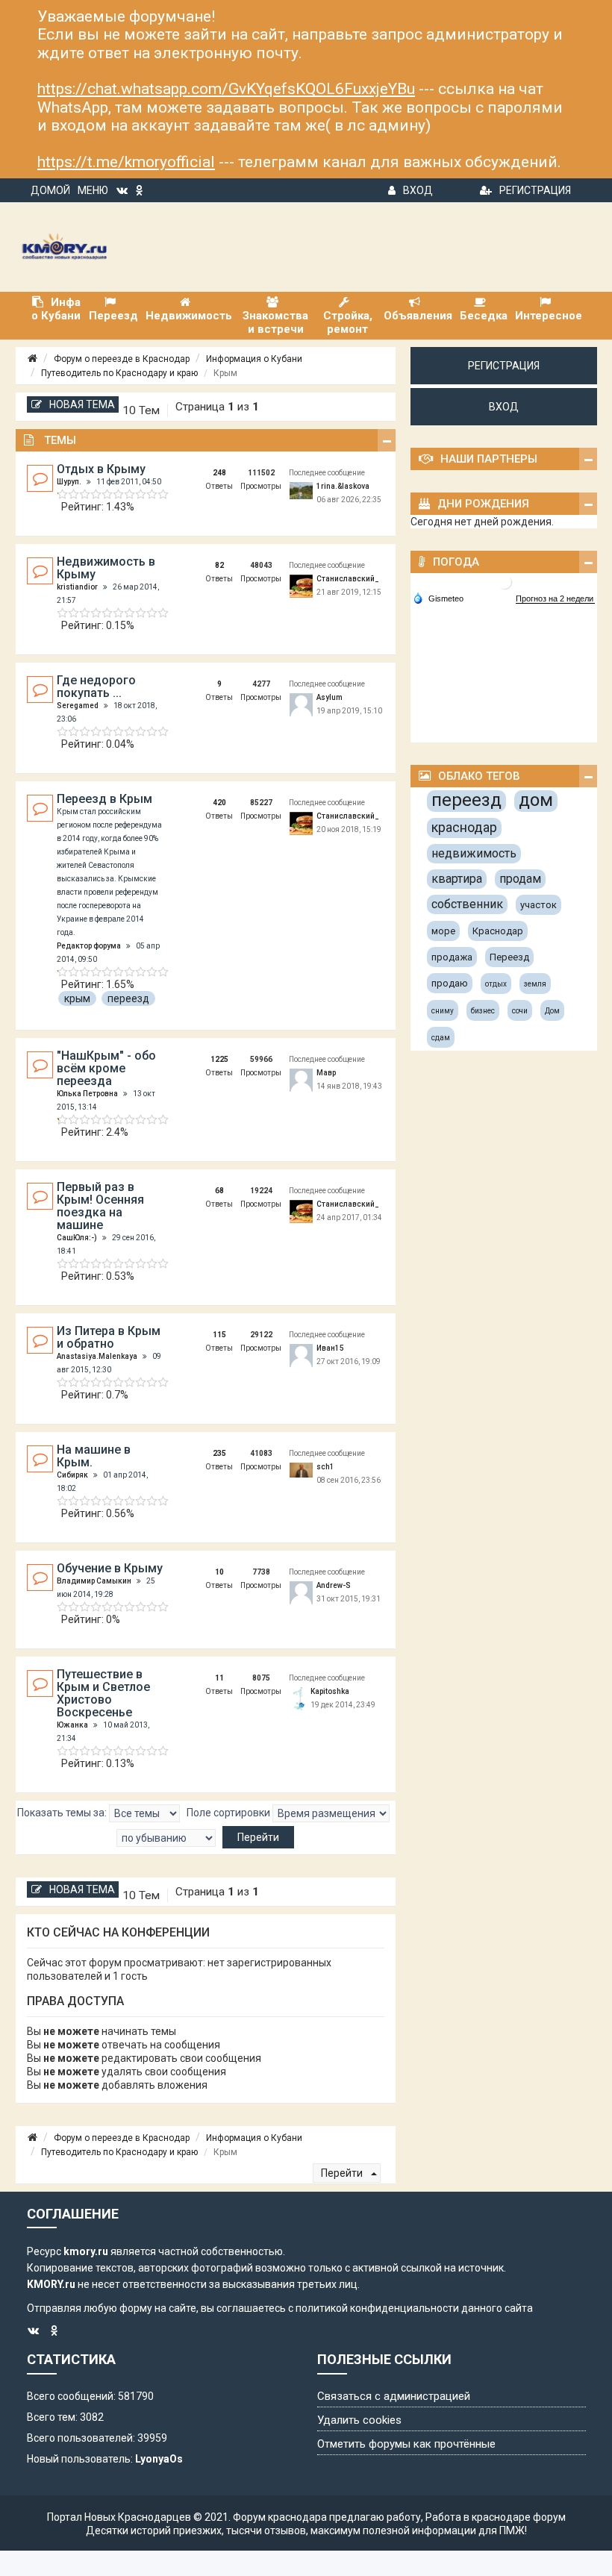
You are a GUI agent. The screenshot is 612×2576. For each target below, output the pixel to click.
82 (219, 565)
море (443, 931)
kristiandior (77, 587)
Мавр (326, 1073)
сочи (520, 1011)
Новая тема (82, 404)
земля (535, 984)
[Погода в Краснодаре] (505, 582)
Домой (50, 190)
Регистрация (535, 190)
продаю (450, 983)
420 (219, 803)
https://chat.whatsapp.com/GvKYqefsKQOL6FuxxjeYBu (226, 89)
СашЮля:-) (77, 1238)
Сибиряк (72, 1475)
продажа (452, 957)
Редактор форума (89, 946)
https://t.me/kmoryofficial (126, 162)
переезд (128, 998)
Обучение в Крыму (110, 1568)
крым (77, 998)
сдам (441, 1038)
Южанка (72, 1725)
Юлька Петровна (87, 1094)
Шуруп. (69, 482)
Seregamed (78, 706)
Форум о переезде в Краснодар (122, 359)
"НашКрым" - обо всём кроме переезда (106, 1068)
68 (219, 1191)
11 (219, 1678)
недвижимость (474, 853)
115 (219, 1335)
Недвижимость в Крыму (106, 568)
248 (219, 473)
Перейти (343, 2173)
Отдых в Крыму (101, 469)
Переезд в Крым (104, 799)
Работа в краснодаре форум (496, 2517)
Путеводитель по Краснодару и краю (119, 373)
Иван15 (330, 1348)
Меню (93, 190)
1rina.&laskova (343, 486)
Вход (418, 190)
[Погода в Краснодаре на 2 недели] (555, 599)
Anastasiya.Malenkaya (97, 1356)
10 (219, 1572)
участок (538, 905)
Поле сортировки (229, 1813)
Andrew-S (334, 1585)
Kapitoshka (330, 1691)
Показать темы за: (63, 1813)
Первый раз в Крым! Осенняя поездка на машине (100, 1206)
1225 (219, 1059)
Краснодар (498, 931)
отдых (496, 984)
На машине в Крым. (94, 1456)
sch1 (325, 1467)
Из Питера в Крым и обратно (109, 1337)
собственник (467, 904)
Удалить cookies (359, 2420)
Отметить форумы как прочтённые (406, 2444)
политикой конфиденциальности (377, 2308)
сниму (443, 1011)
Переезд (509, 957)
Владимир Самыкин (94, 1581)
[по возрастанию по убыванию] (166, 1838)
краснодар (464, 827)
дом (536, 800)
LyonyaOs (159, 2459)
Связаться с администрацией (394, 2396)
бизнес (483, 1011)
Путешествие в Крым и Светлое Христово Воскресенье (103, 1693)
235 (219, 1453)
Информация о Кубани (254, 359)
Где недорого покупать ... (96, 687)
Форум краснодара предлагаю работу (327, 2517)
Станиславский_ (348, 579)
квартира (457, 879)
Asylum (330, 697)
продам (520, 879)
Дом (552, 1011)
